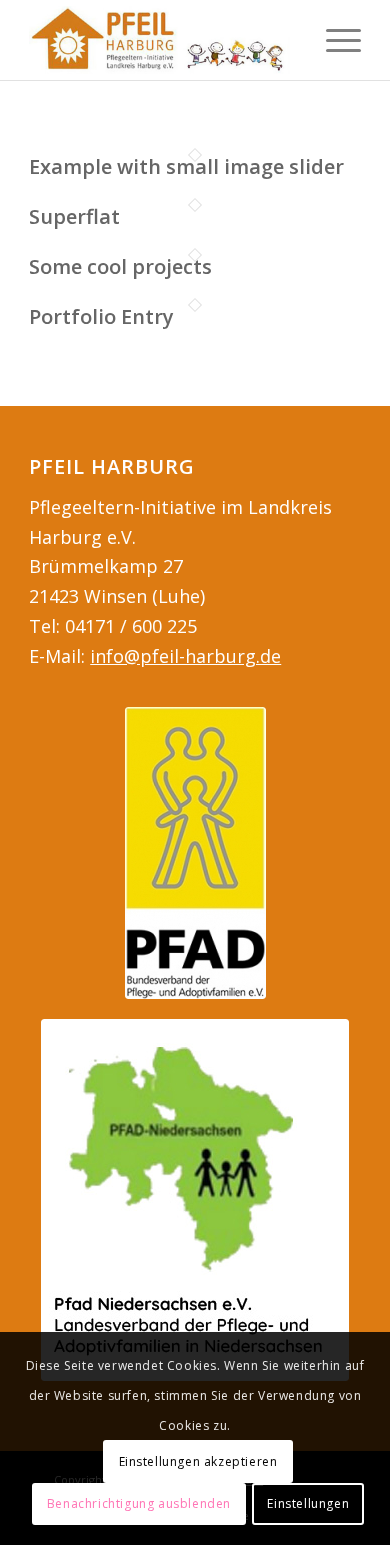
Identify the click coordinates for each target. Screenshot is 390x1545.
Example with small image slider (186, 166)
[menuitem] (333, 40)
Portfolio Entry (101, 316)
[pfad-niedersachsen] (195, 1200)
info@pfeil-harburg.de (185, 656)
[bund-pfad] (195, 853)
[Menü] (333, 40)
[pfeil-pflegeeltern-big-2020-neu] (161, 40)
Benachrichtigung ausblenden (139, 1503)
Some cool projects (120, 266)
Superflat (74, 216)
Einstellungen (308, 1503)
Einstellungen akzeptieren (198, 1461)
